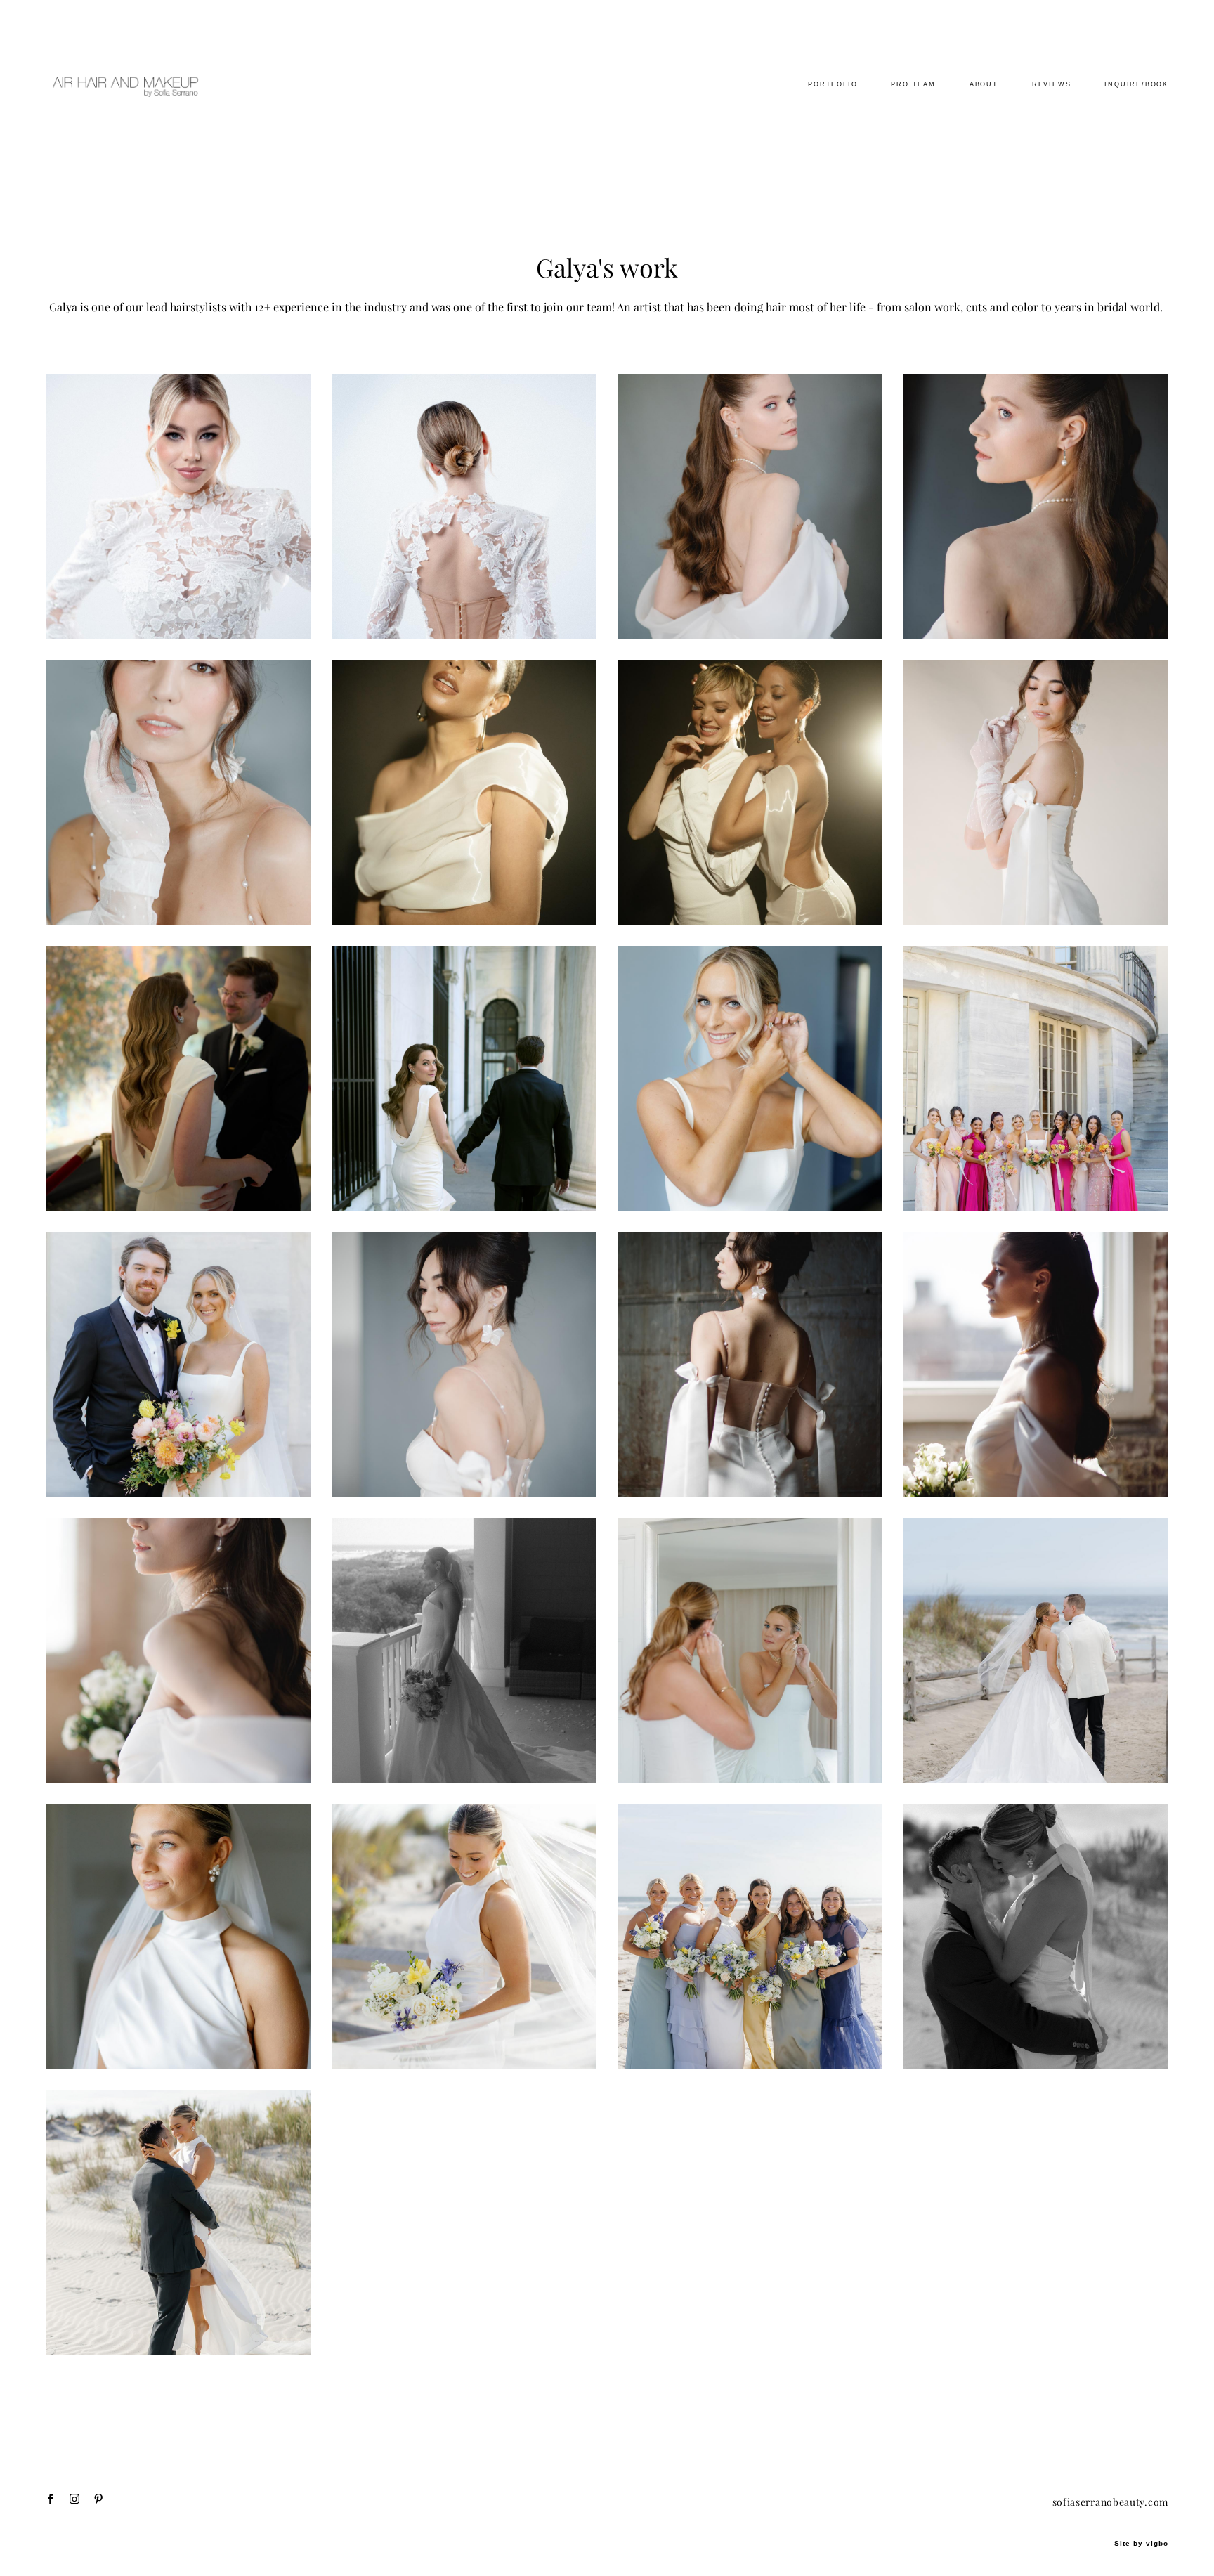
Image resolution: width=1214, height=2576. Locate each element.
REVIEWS (1052, 84)
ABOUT (984, 84)
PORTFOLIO (833, 84)
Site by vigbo (1141, 2544)
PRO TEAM (913, 84)
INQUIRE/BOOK (1136, 84)
